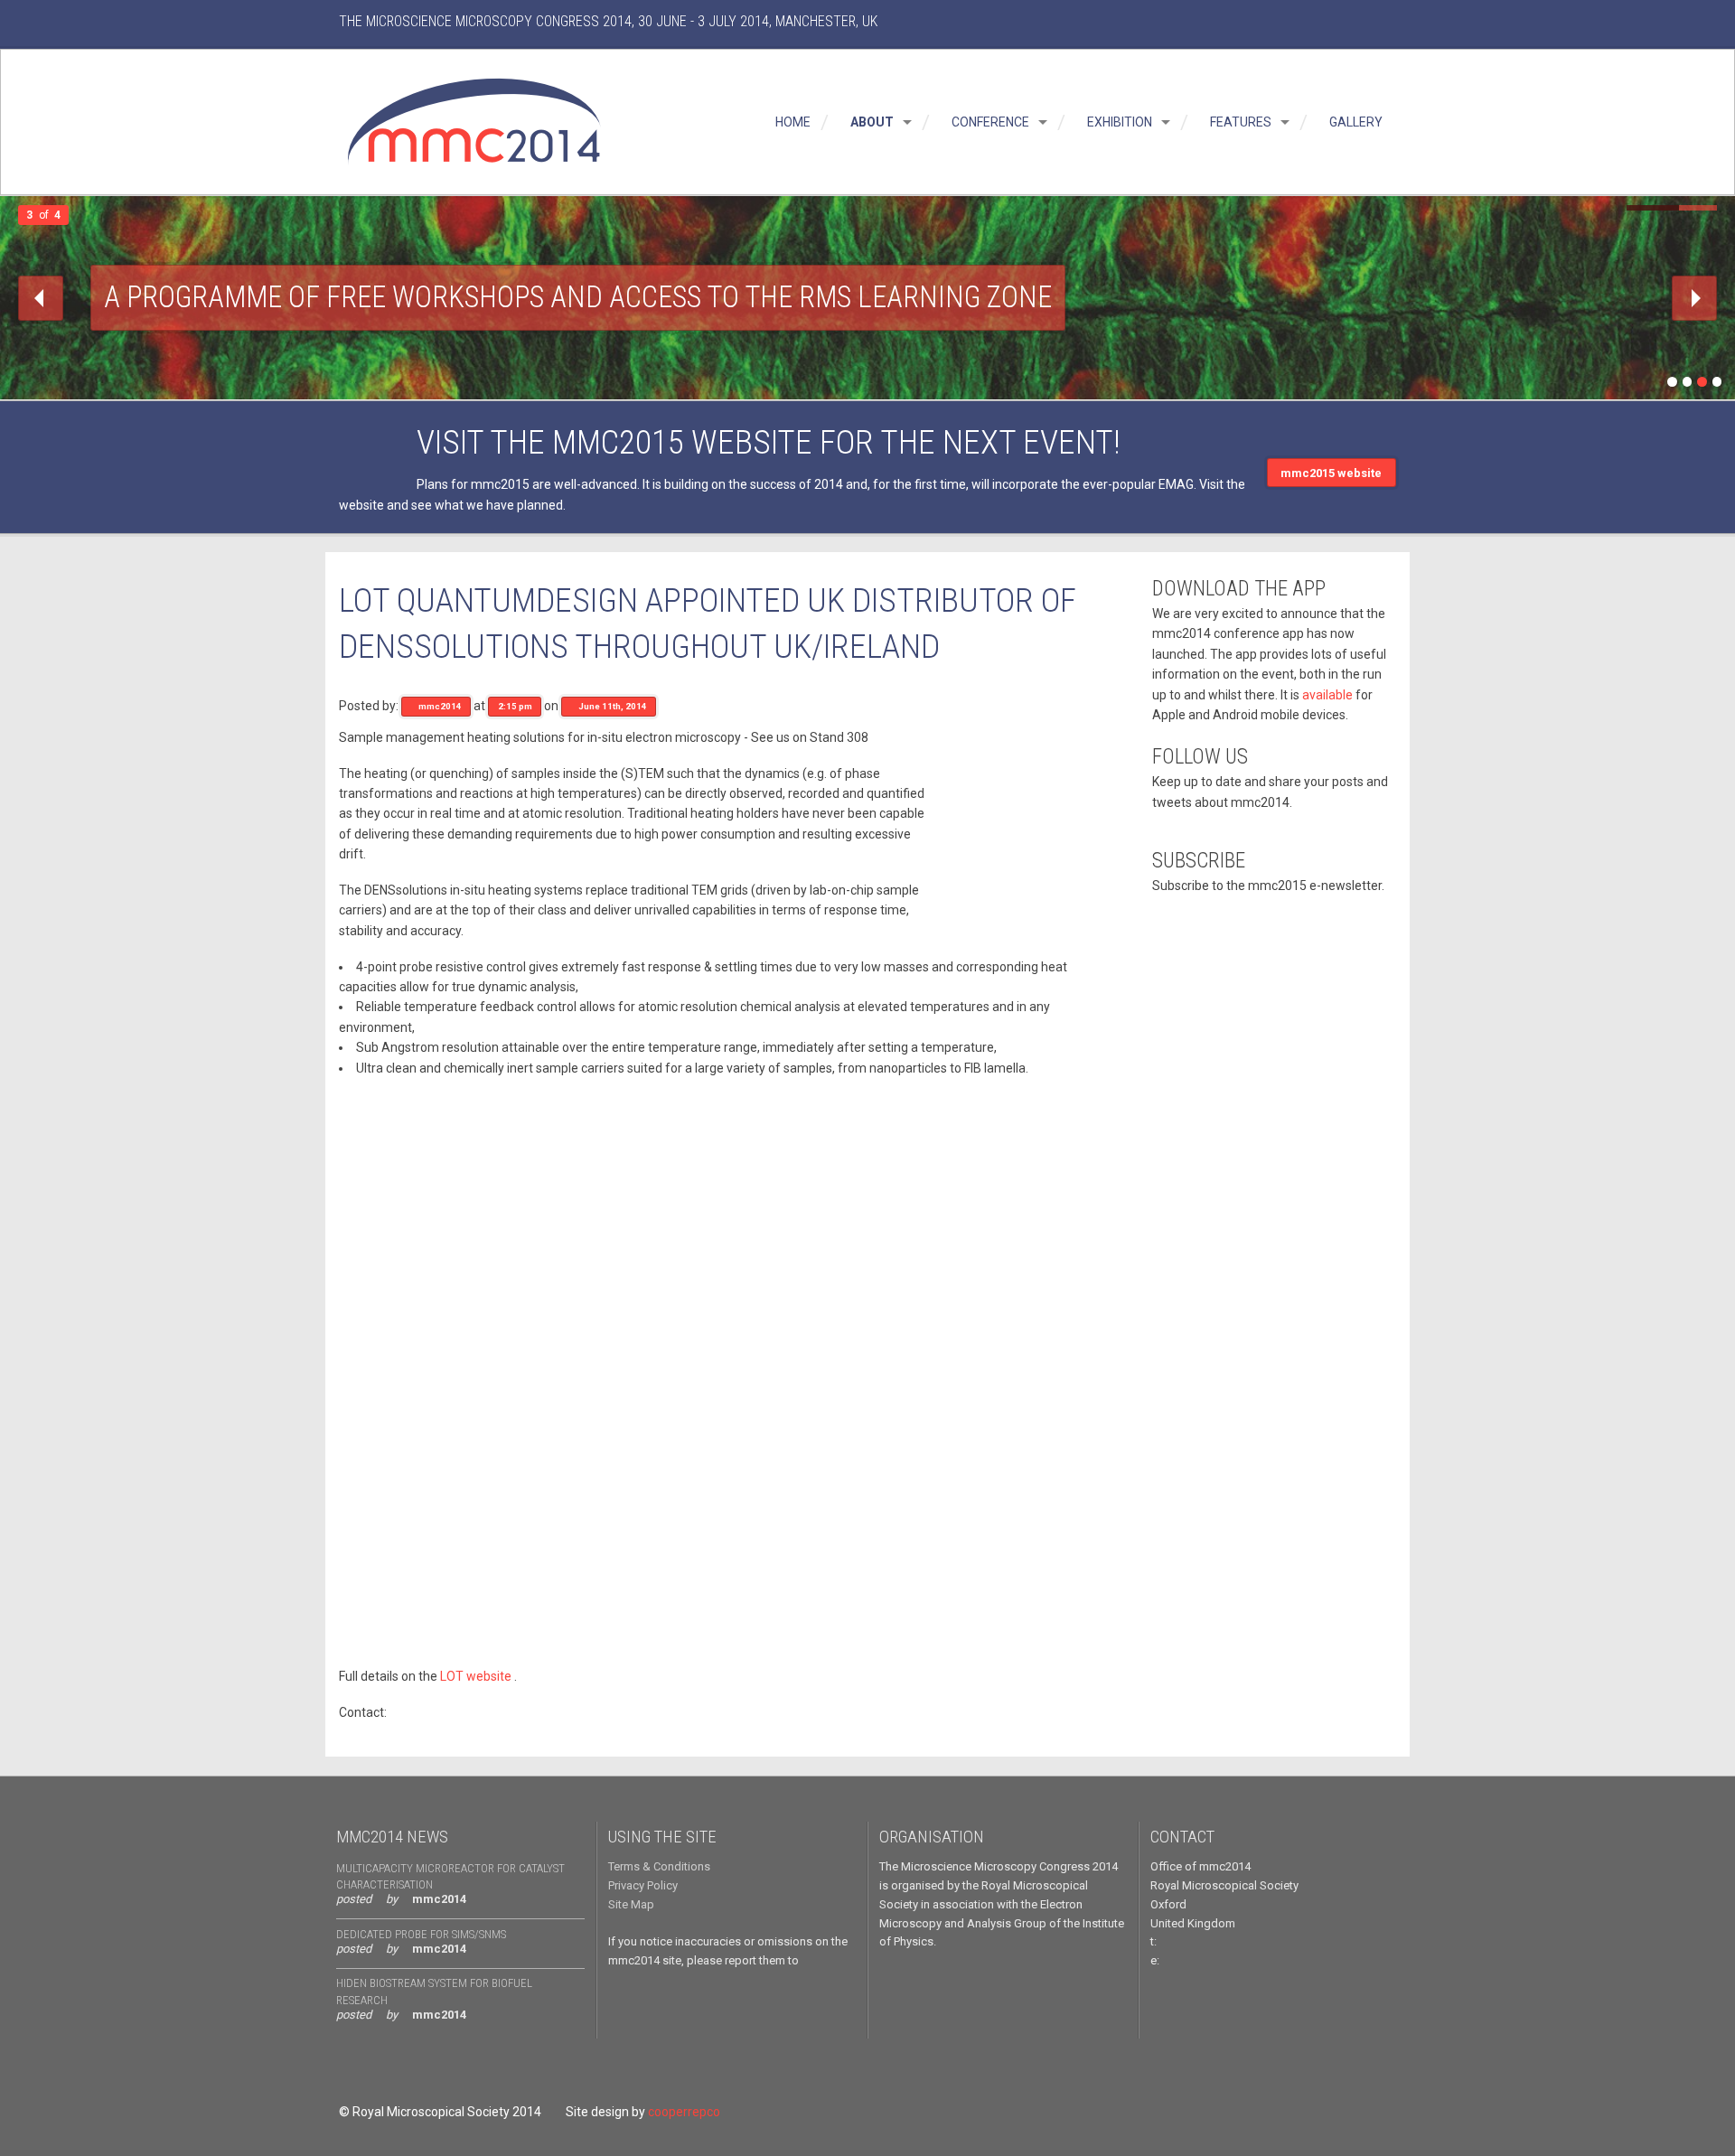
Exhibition (1118, 122)
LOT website (476, 1676)
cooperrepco (684, 2112)
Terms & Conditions (659, 1866)
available (1327, 695)
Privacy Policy (643, 1885)
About (871, 122)
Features (1239, 122)
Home (792, 122)
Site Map (631, 1904)
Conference (989, 122)
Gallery (1355, 122)
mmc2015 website (1331, 473)
